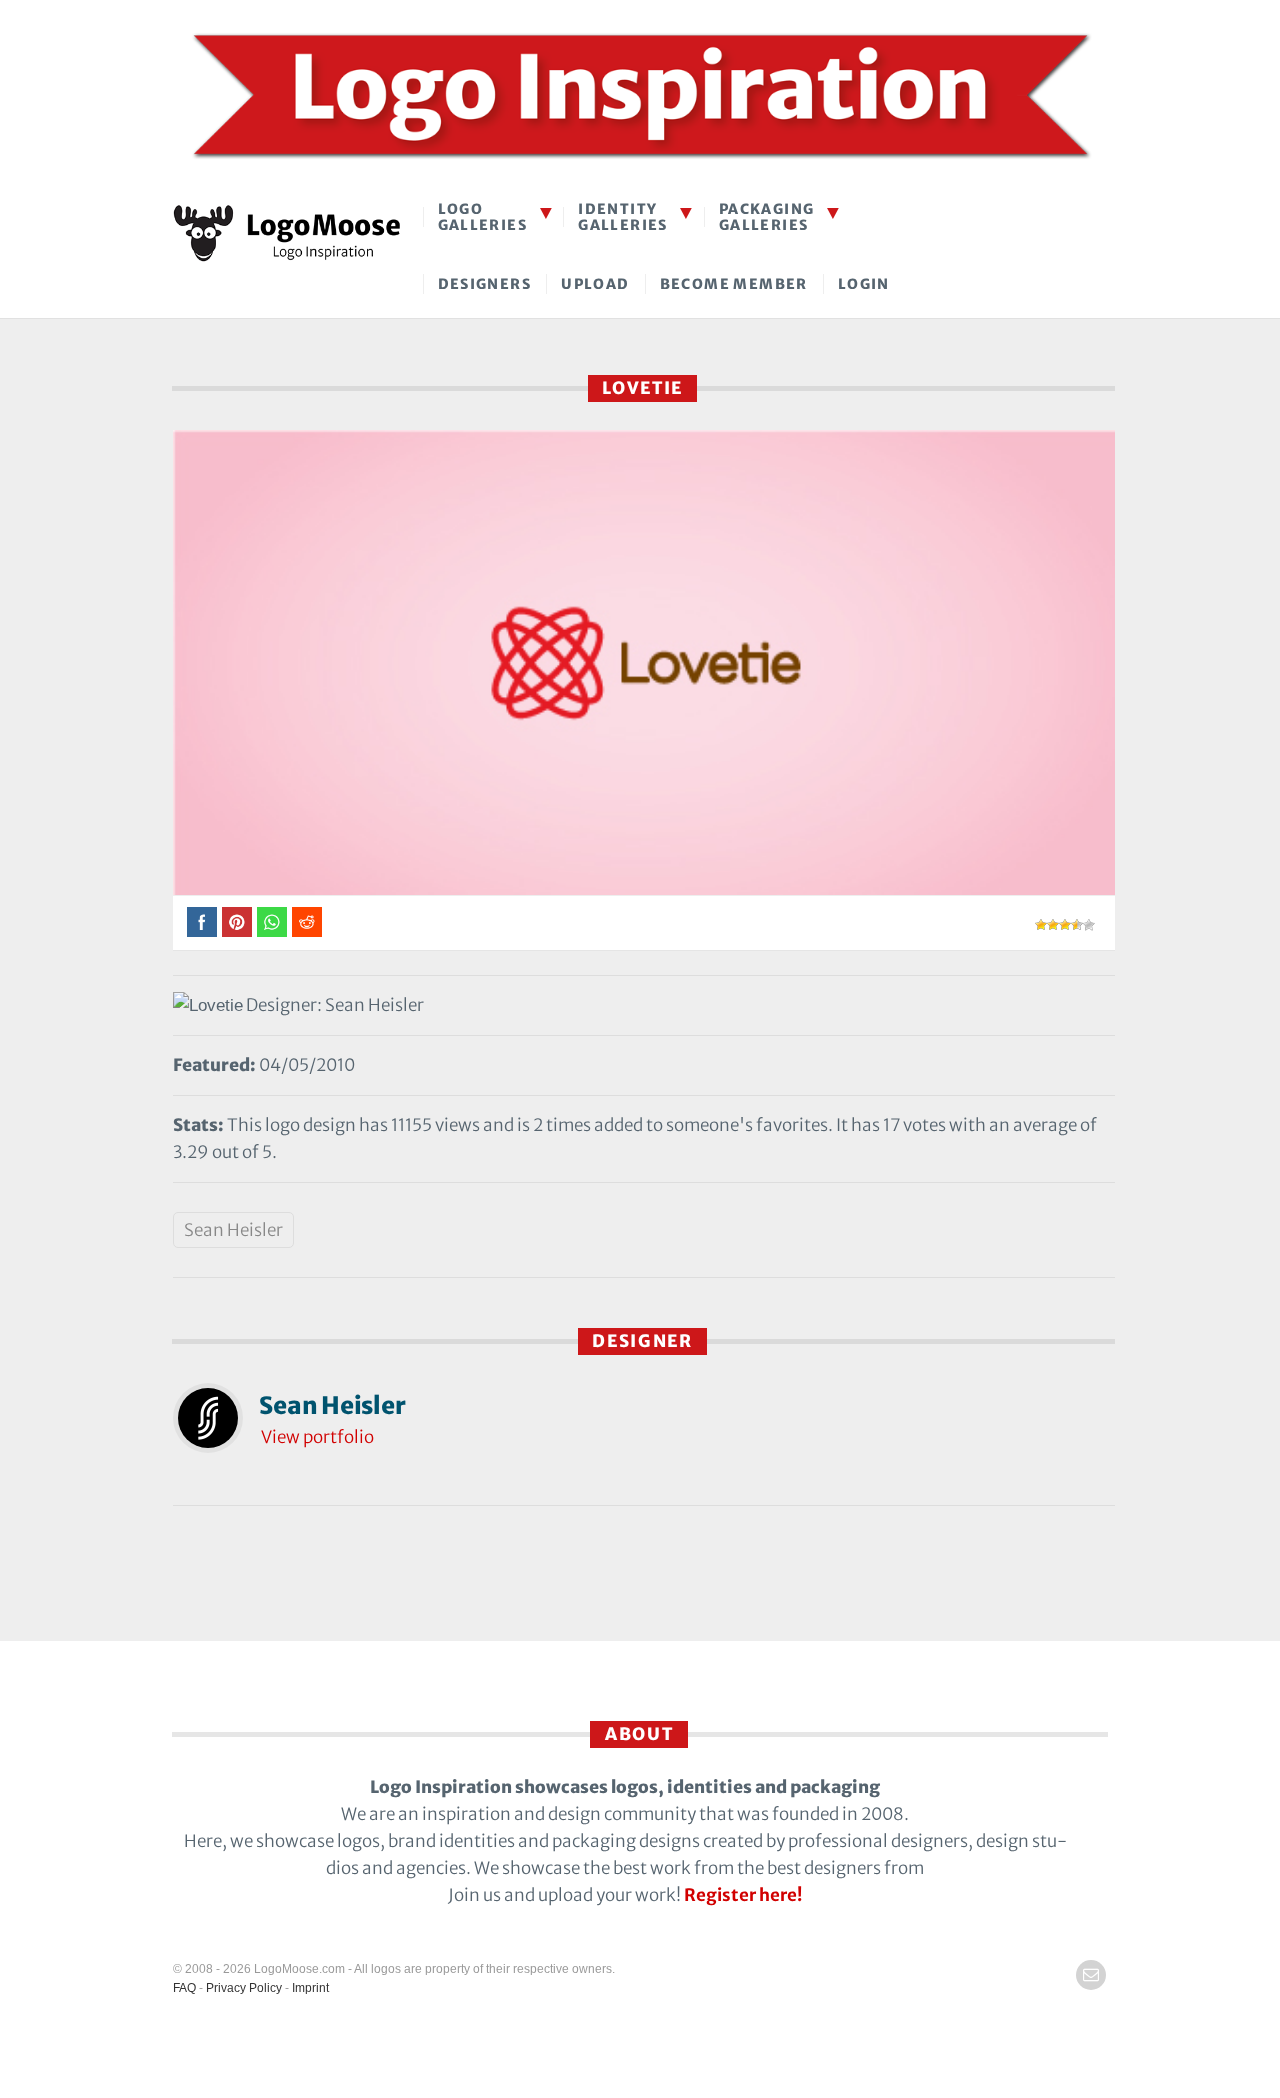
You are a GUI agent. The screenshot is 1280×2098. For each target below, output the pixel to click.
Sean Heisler (233, 1230)
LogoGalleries (483, 216)
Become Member (734, 284)
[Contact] (1091, 1975)
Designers (485, 284)
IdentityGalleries (623, 216)
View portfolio (317, 1437)
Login (864, 284)
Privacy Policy (244, 1988)
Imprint (310, 1988)
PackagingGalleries (767, 216)
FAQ (184, 1988)
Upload (595, 284)
